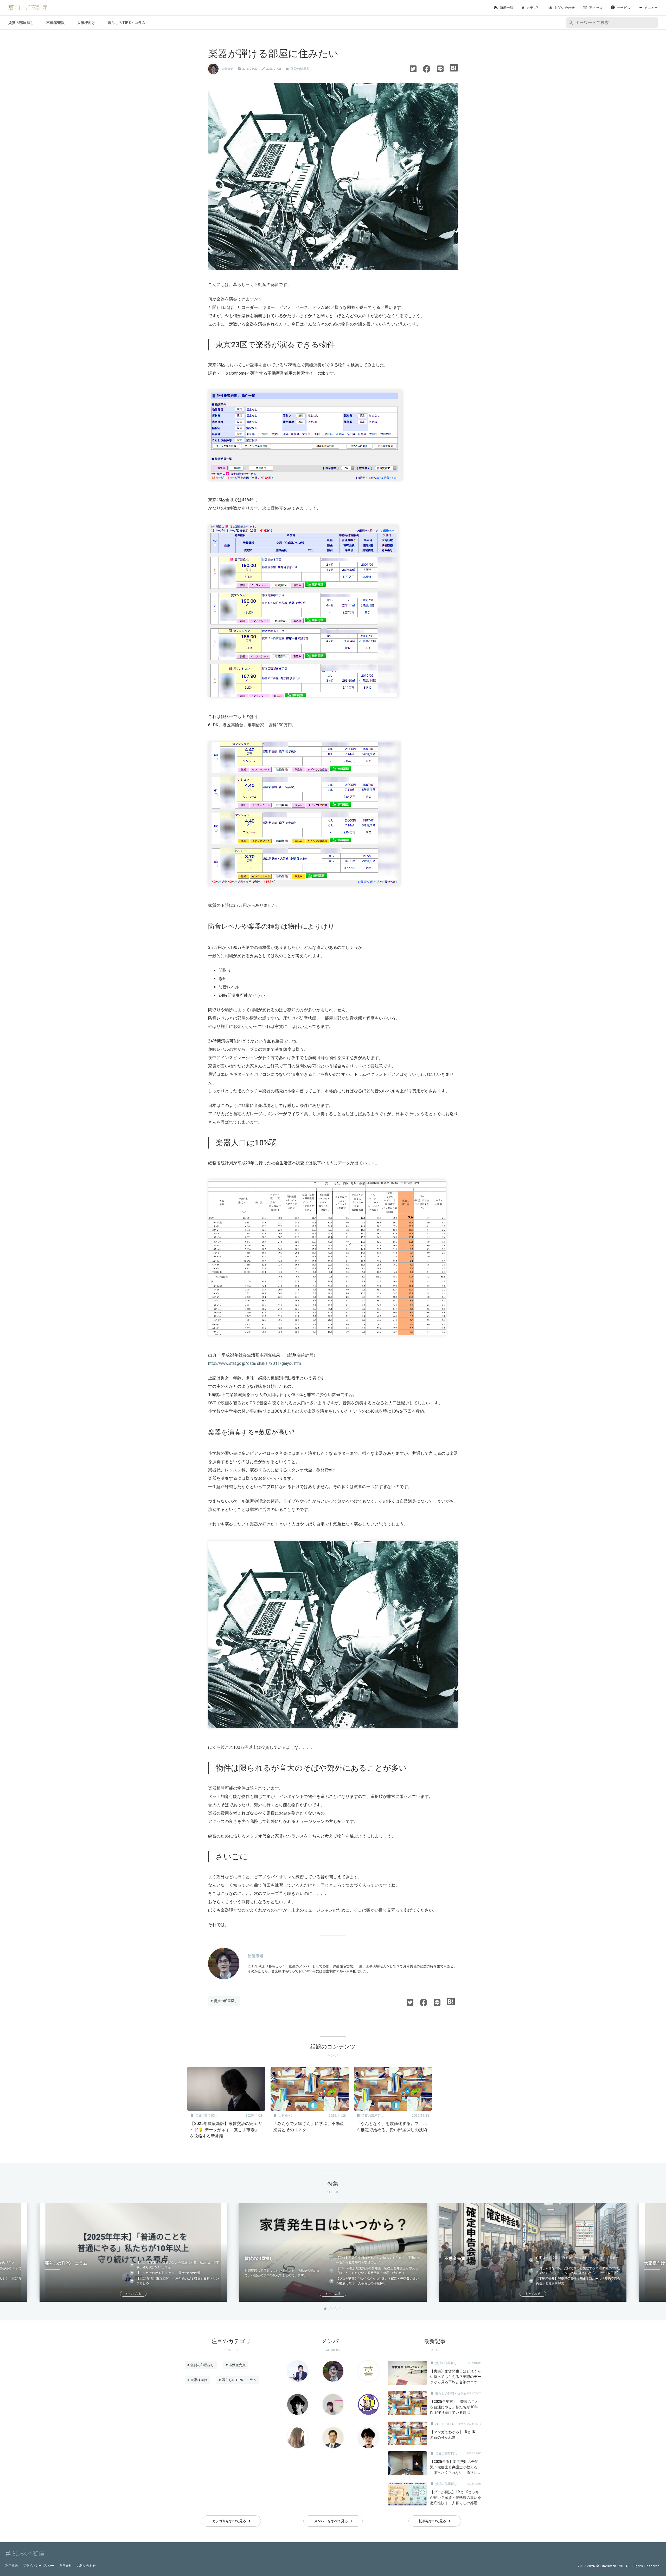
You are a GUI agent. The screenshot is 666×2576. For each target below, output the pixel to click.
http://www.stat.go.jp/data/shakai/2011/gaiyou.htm (255, 1363)
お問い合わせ (86, 2566)
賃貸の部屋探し (21, 23)
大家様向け (86, 23)
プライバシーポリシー (39, 2566)
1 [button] (325, 2309)
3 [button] (336, 2309)
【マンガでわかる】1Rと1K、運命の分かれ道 (168, 2273)
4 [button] (341, 2309)
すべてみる (133, 2294)
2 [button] (330, 2309)
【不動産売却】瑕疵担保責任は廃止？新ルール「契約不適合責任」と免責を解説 (578, 2281)
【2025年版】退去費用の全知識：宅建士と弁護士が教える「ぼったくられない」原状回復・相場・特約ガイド (377, 2271)
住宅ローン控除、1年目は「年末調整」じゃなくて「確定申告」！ (577, 2260)
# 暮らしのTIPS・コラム (238, 2380)
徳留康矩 (227, 69)
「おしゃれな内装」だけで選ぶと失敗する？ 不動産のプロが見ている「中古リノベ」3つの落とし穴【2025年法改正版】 (579, 2271)
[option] (226, 2104)
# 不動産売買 (236, 2365)
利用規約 (11, 2566)
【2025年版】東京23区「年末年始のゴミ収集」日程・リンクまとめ (178, 2281)
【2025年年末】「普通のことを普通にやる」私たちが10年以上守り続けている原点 (178, 2265)
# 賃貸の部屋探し (224, 2001)
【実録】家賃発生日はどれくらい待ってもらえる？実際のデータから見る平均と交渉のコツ (378, 2260)
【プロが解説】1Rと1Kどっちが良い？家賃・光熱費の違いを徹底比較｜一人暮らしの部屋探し (377, 2281)
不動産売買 (55, 23)
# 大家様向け (197, 2380)
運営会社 (66, 2566)
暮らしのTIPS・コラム (127, 23)
